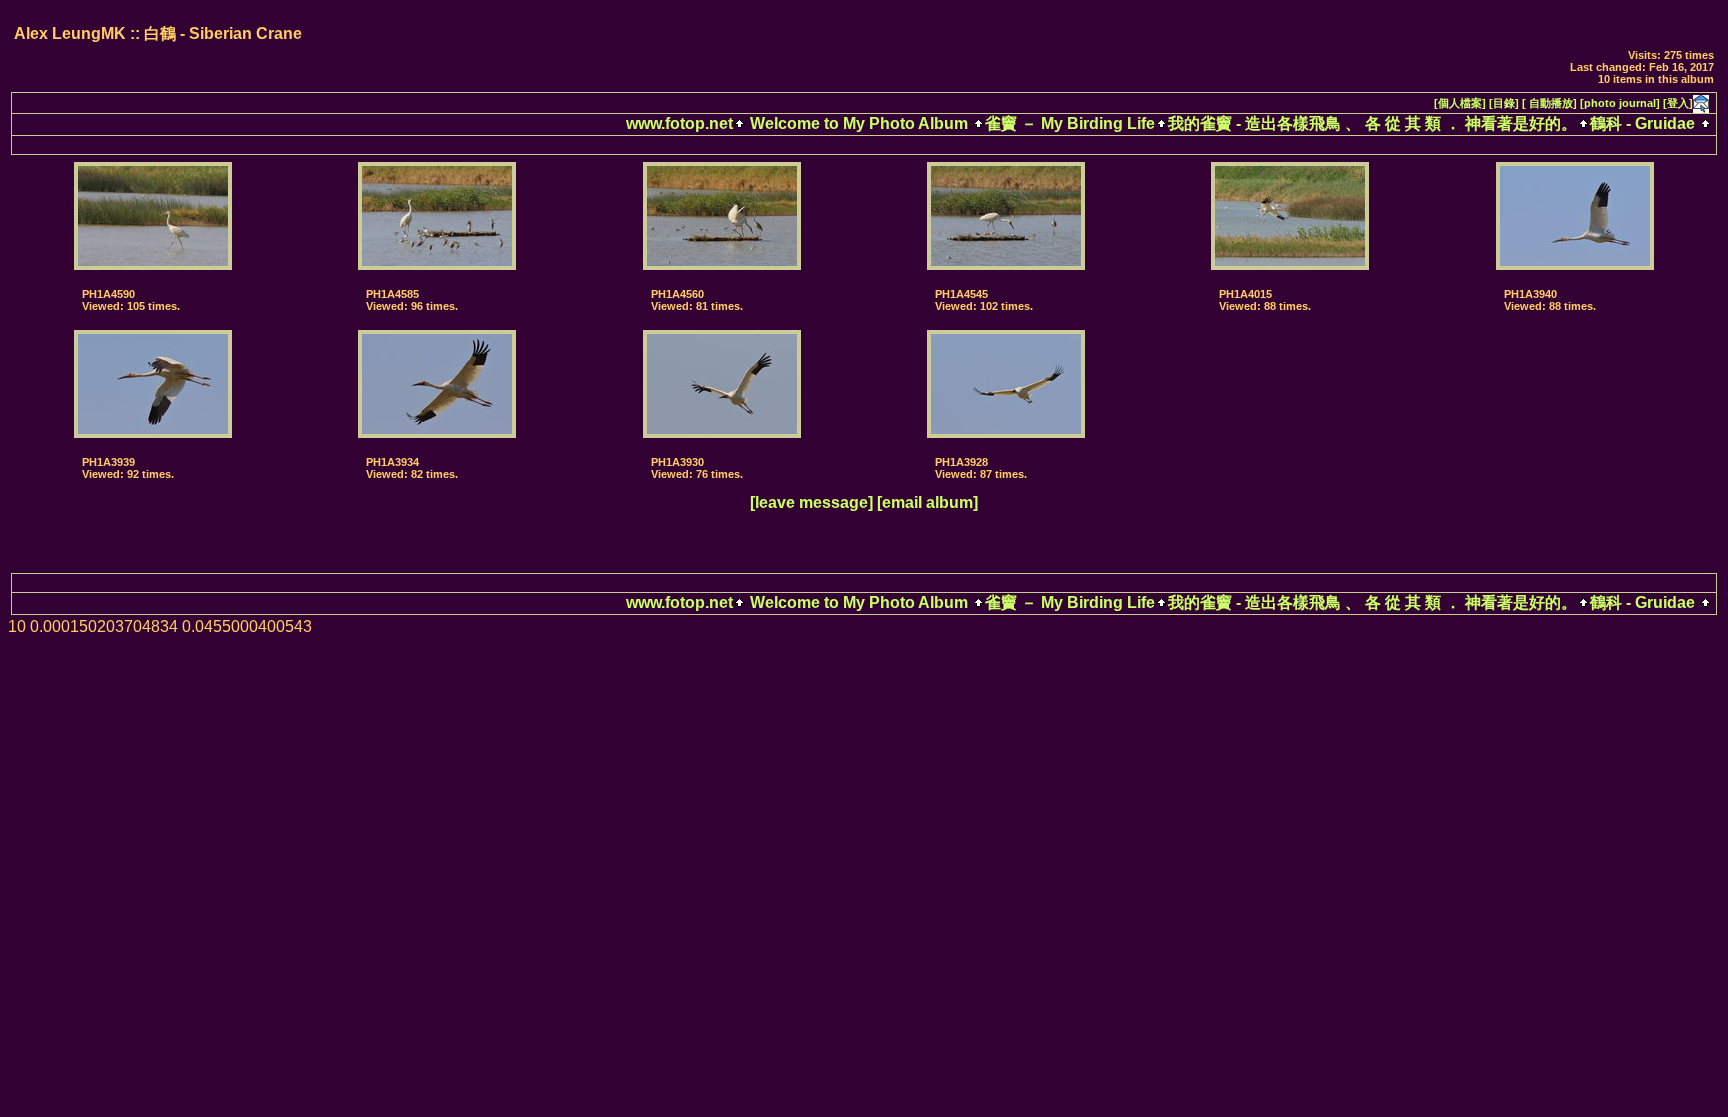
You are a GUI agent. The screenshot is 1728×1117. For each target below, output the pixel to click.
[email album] (927, 502)
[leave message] (811, 502)
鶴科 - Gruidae (1642, 123)
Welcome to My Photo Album (859, 123)
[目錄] (1504, 103)
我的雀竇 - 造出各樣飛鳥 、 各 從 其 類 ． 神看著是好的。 (1372, 123)
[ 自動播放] (1549, 103)
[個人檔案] (1460, 103)
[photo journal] (1620, 103)
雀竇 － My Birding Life (1070, 123)
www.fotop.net (679, 123)
